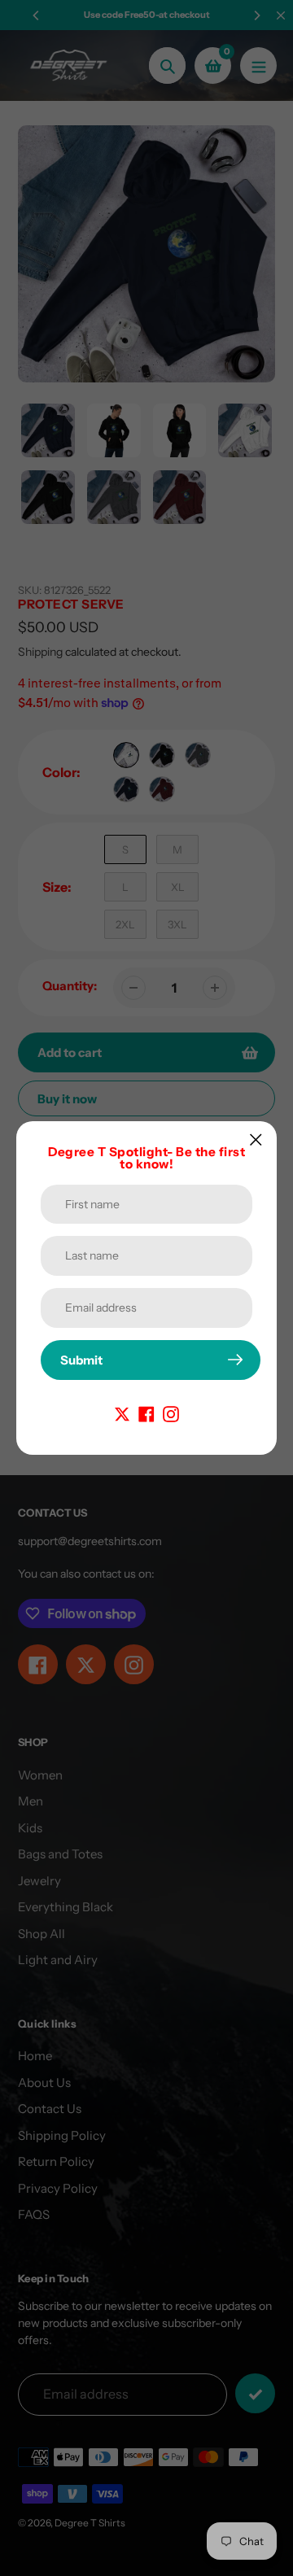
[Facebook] (146, 1413)
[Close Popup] (256, 1140)
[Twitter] (122, 1413)
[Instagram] (171, 1413)
